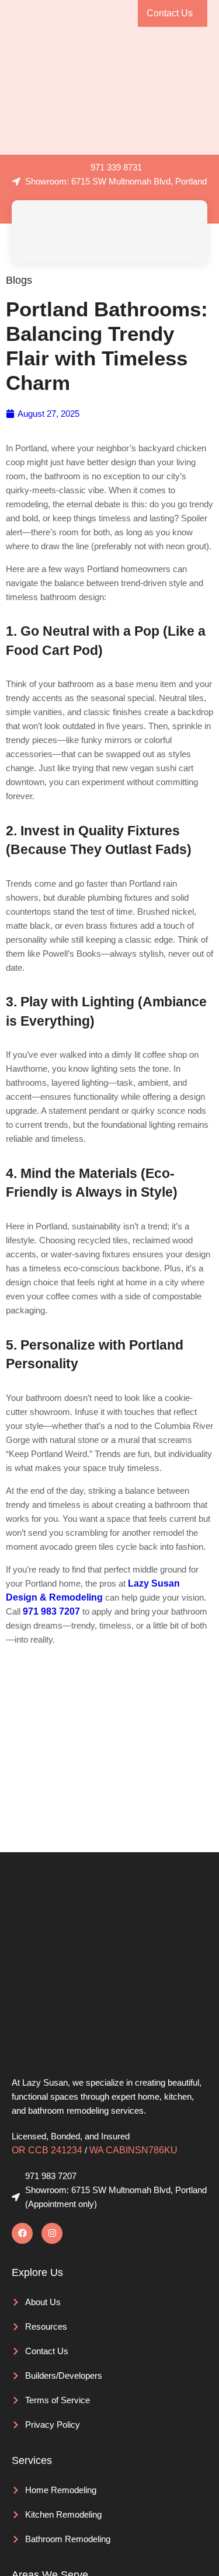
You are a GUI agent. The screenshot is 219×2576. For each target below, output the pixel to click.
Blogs (19, 280)
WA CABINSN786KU (133, 2150)
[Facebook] (22, 2233)
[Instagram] (52, 2233)
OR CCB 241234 (47, 2150)
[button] (191, 231)
